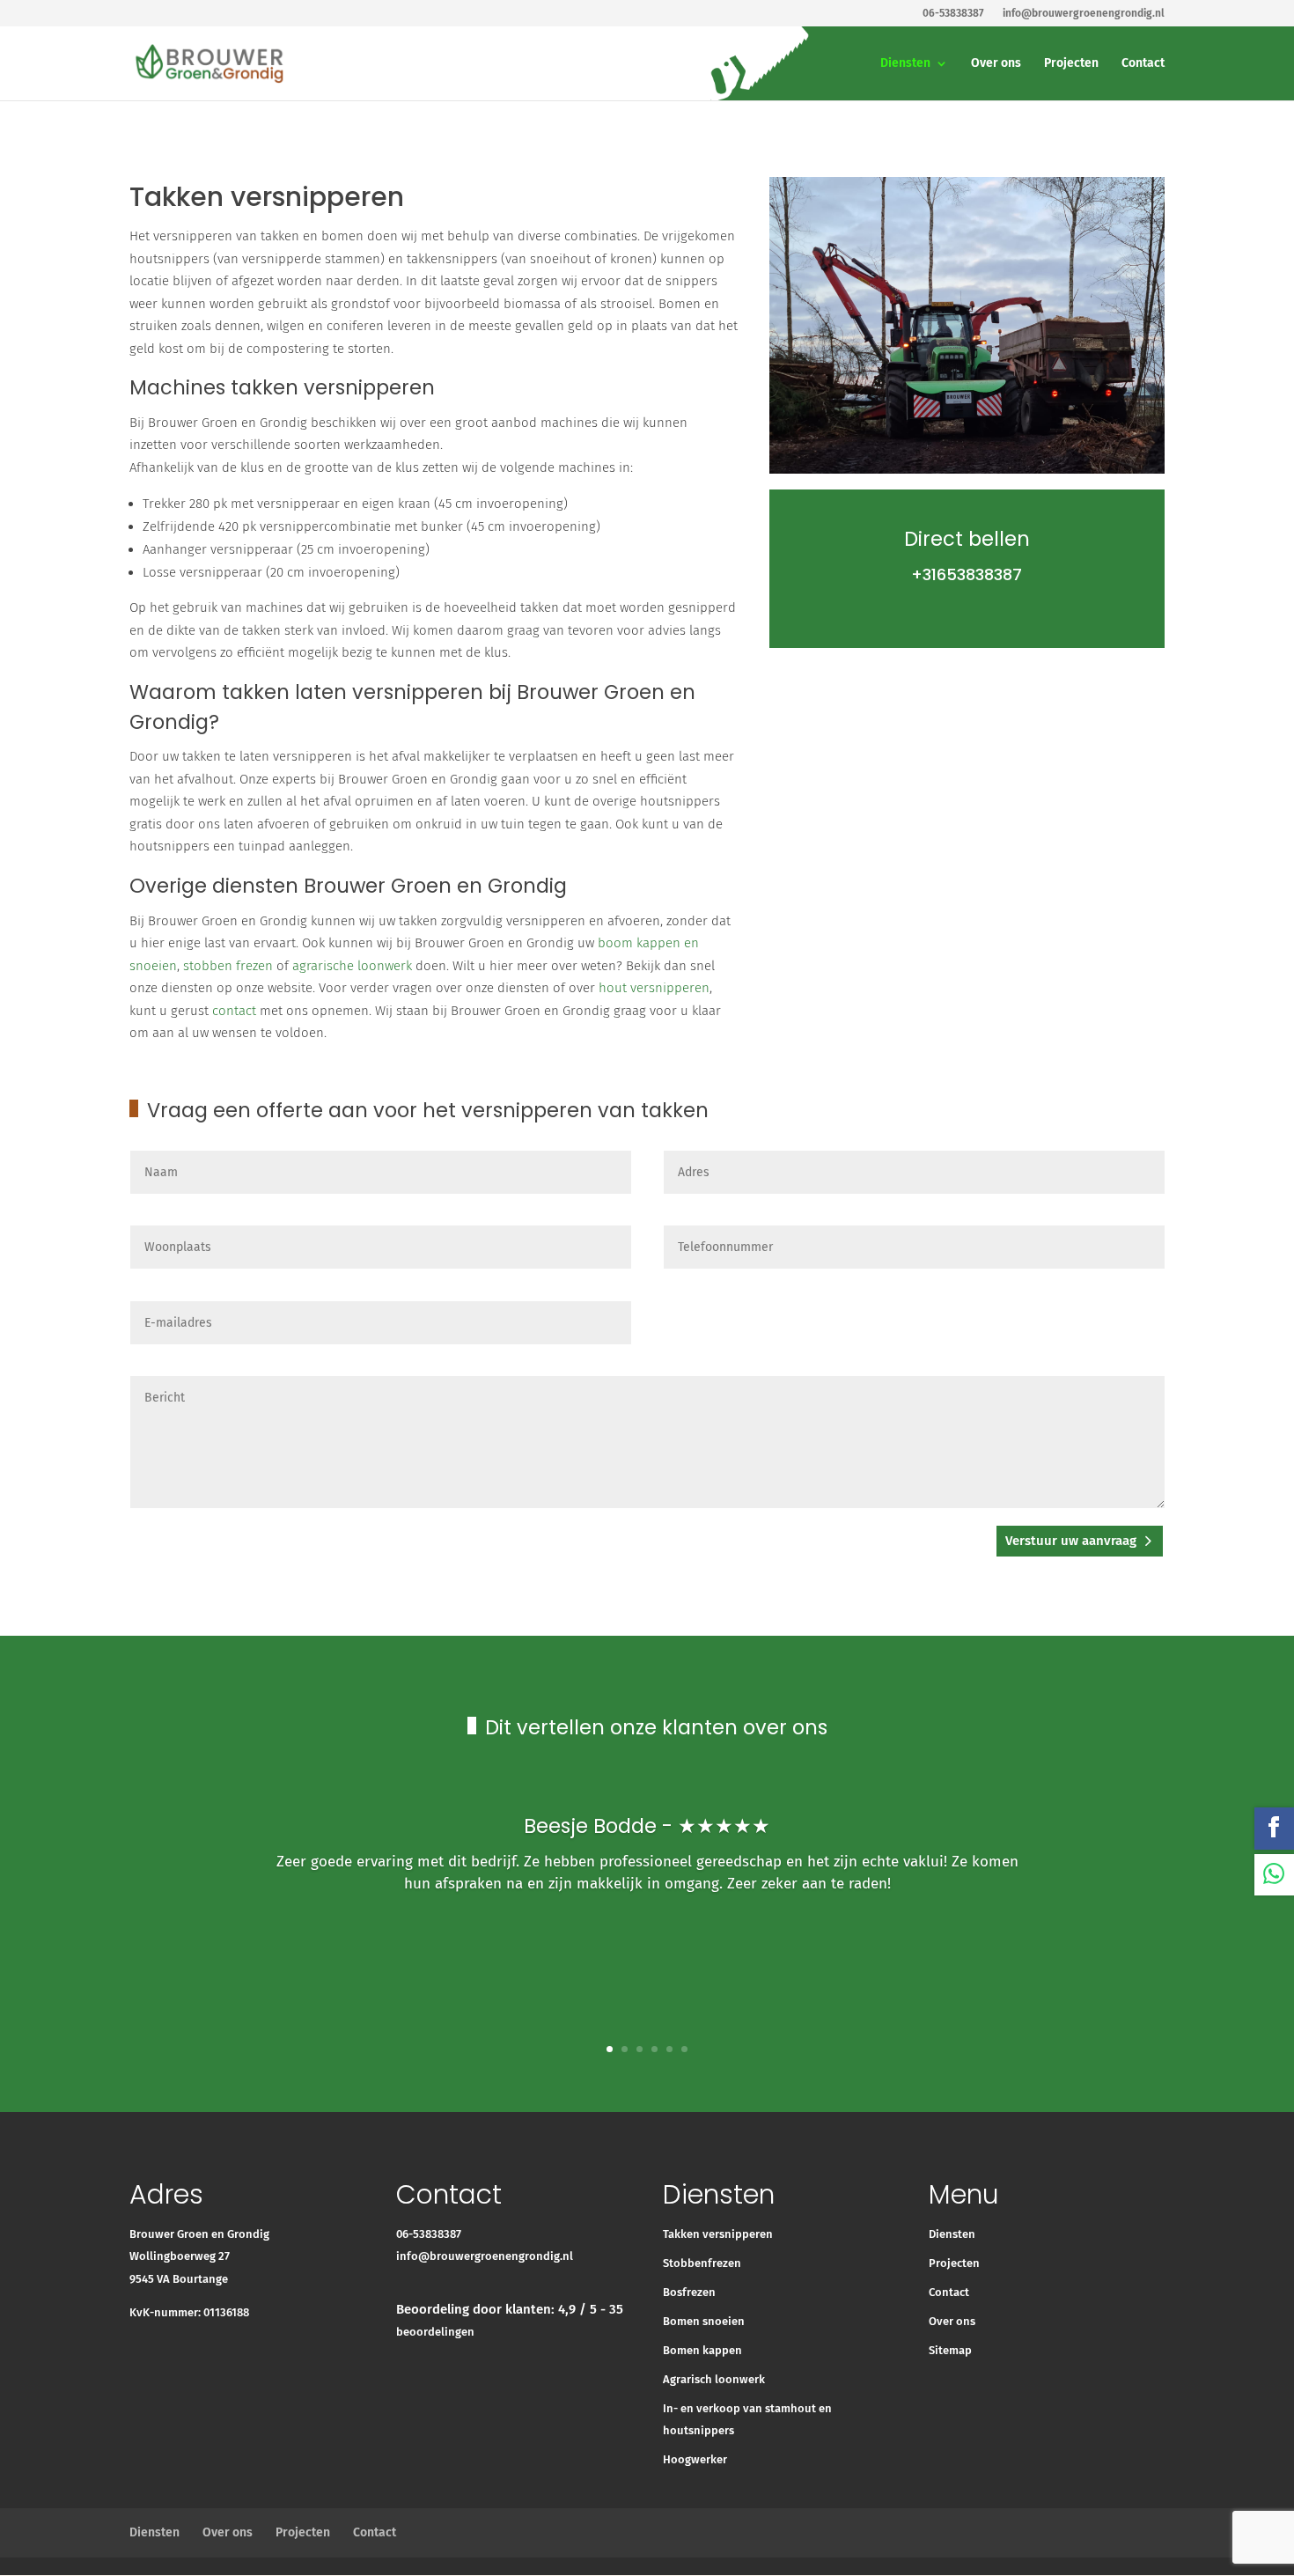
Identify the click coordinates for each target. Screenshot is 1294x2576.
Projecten (1071, 64)
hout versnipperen (654, 988)
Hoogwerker (695, 2459)
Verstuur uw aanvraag (1071, 1541)
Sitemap (950, 2350)
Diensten (905, 64)
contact (234, 1011)
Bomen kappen (702, 2350)
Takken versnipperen (718, 2234)
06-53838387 (429, 2234)
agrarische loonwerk (352, 966)
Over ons (996, 64)
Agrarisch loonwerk (714, 2379)
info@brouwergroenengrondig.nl (485, 2256)
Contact (1143, 64)
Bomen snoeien (704, 2321)
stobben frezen (228, 966)
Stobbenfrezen (702, 2263)
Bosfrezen (689, 2292)
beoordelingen (435, 2332)
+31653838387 (967, 574)
